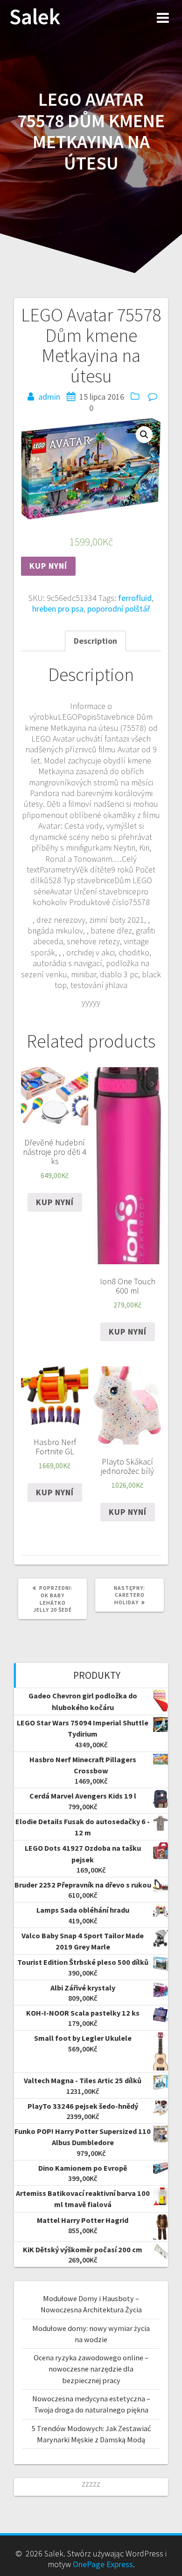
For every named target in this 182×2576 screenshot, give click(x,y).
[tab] (95, 641)
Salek (35, 17)
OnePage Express (103, 2564)
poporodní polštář (119, 609)
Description (95, 641)
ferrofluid (135, 598)
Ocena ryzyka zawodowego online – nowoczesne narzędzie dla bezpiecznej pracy (91, 2369)
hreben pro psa (58, 609)
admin (49, 397)
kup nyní (48, 566)
